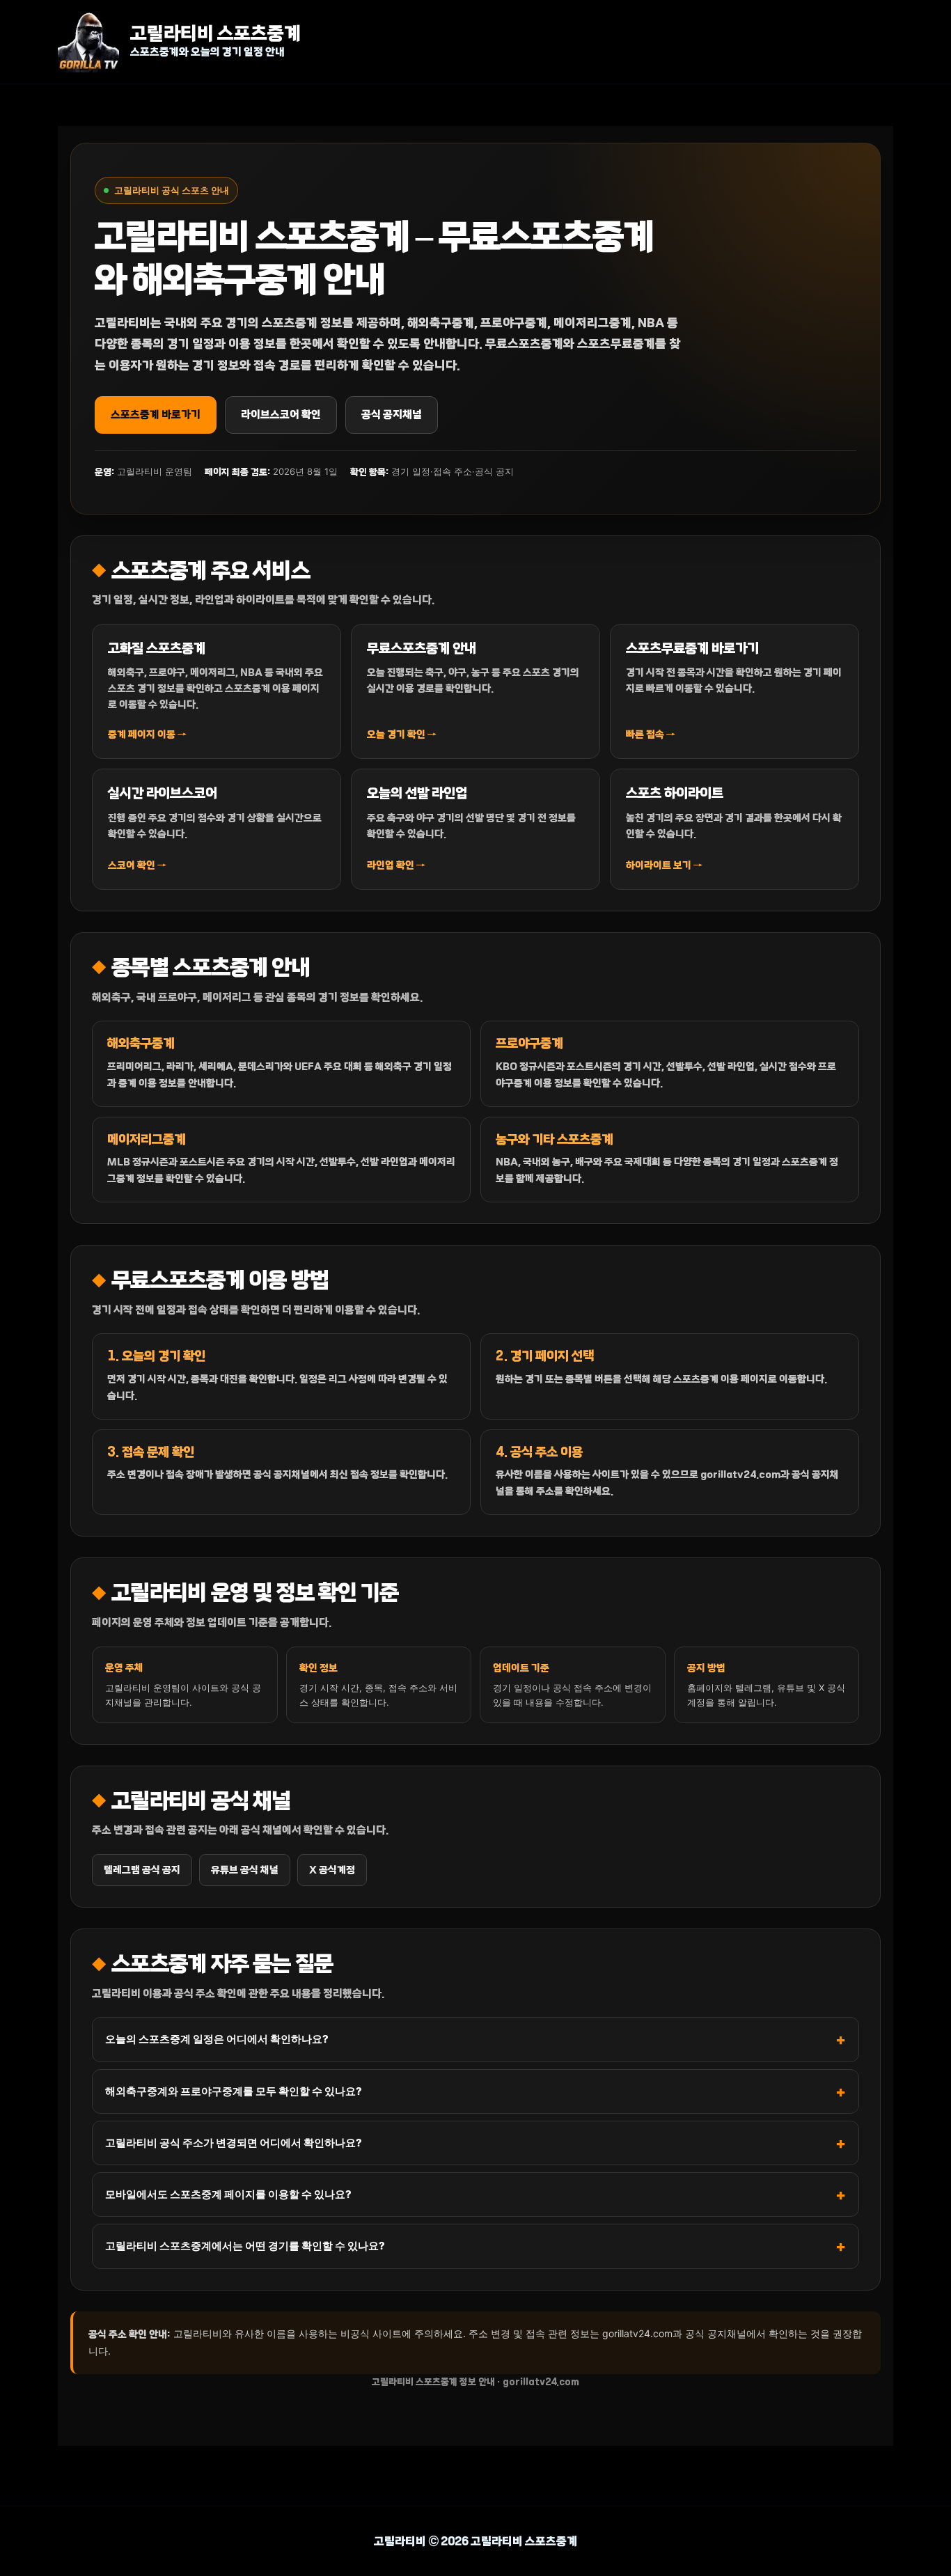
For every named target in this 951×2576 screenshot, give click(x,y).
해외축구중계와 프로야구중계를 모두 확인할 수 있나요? (234, 2091)
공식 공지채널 (392, 415)
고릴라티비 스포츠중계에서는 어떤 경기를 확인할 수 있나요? (245, 2246)
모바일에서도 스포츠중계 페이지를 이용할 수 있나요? (228, 2194)
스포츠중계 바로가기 (156, 415)
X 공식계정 (332, 1870)
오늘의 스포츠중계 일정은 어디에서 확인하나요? (217, 2039)
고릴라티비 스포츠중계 (215, 34)
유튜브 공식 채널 (245, 1870)
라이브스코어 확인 (281, 415)
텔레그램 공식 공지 (142, 1870)
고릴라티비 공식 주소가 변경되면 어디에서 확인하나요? (234, 2143)
